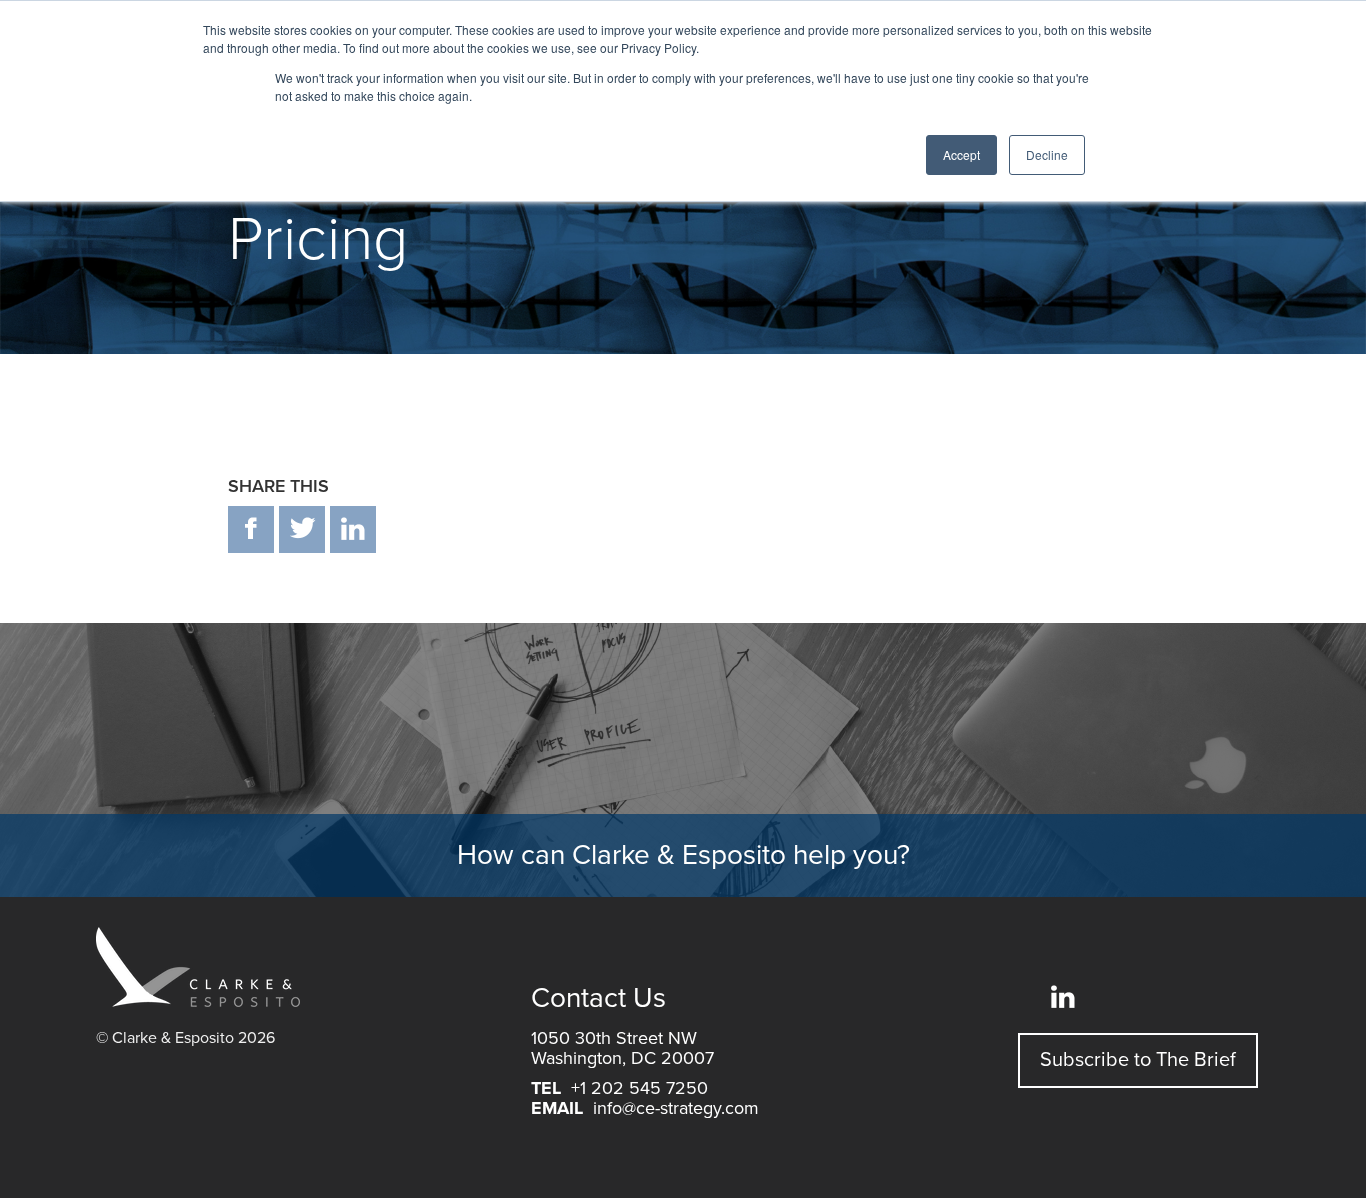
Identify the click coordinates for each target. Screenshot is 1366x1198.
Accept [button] (961, 154)
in (353, 529)
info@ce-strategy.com (676, 1108)
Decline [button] (1047, 154)
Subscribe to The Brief (1138, 1060)
